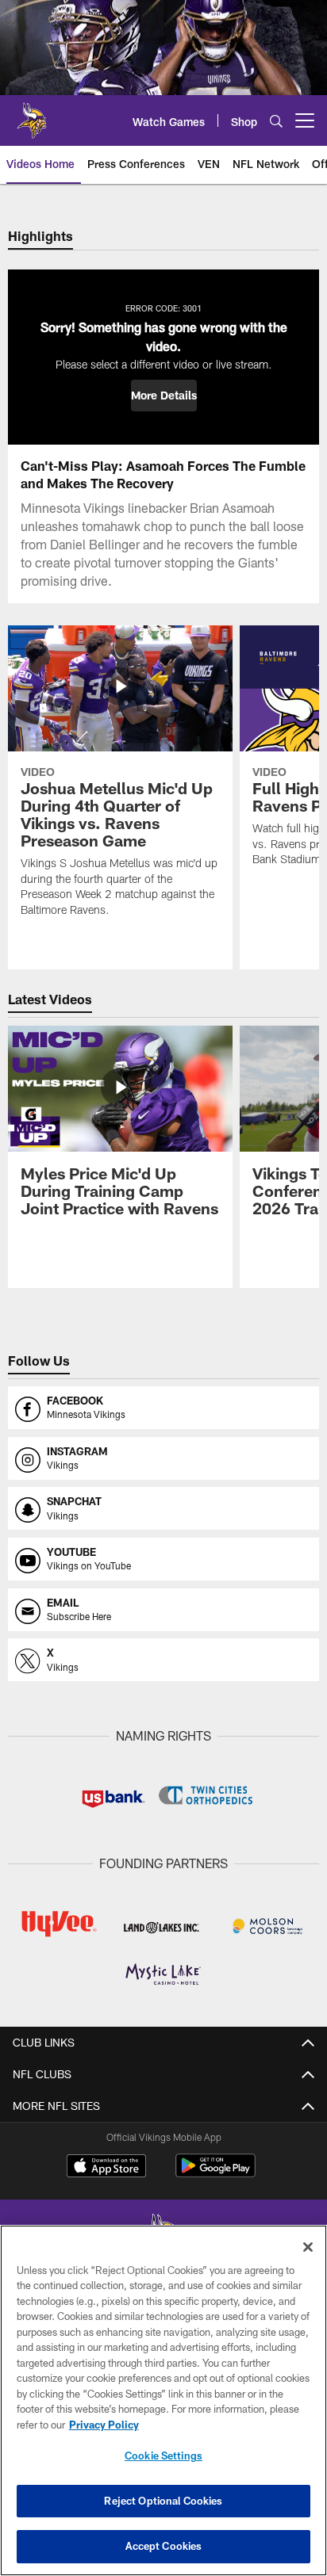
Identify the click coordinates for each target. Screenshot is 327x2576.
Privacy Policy (104, 2425)
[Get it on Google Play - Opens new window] (215, 2174)
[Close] (308, 2247)
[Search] (276, 121)
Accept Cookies (164, 2546)
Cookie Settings (163, 2456)
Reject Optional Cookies (163, 2501)
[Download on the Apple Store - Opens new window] (106, 2168)
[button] (164, 396)
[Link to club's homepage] (32, 114)
